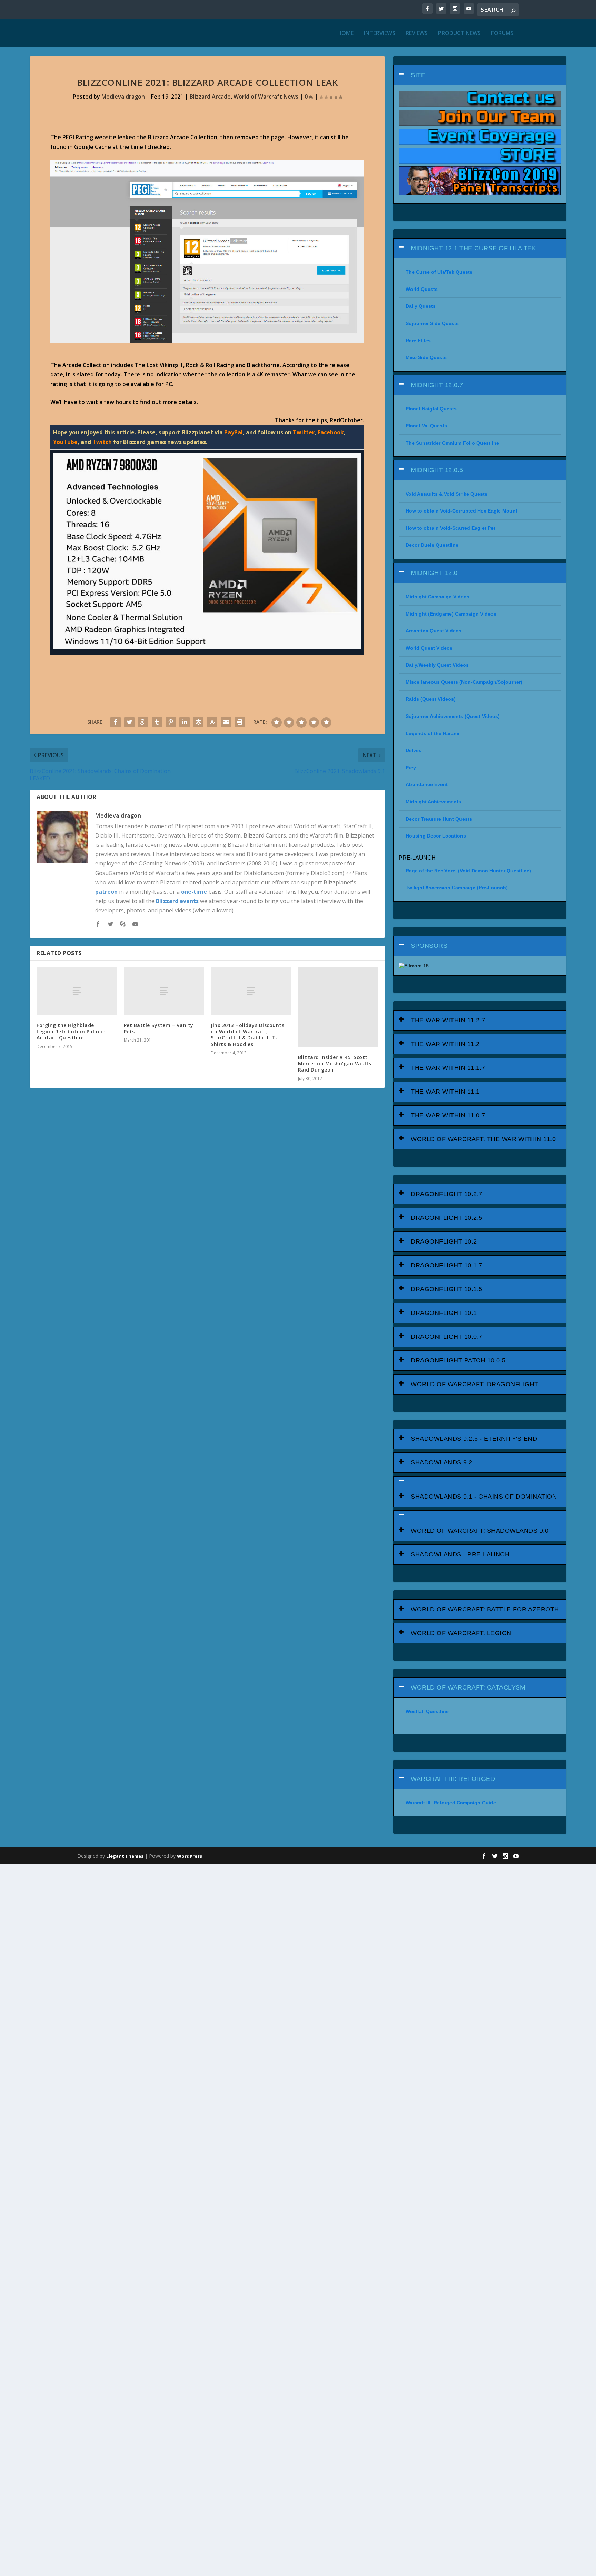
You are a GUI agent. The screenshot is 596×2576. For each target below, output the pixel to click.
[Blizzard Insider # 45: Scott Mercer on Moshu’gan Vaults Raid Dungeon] (338, 1007)
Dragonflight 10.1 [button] (444, 1313)
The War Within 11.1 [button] (445, 1092)
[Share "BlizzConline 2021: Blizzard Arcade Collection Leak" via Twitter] (129, 722)
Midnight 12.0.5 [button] (437, 470)
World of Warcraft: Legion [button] (461, 1633)
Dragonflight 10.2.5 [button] (447, 1218)
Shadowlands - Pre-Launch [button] (460, 1554)
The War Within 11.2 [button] (445, 1044)
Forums (502, 34)
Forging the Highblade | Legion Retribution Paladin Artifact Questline (71, 1031)
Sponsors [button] (429, 946)
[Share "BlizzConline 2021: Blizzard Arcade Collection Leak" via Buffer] (198, 722)
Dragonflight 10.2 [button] (444, 1241)
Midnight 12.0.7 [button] (437, 385)
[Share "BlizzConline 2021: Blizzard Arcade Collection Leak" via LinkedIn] (185, 722)
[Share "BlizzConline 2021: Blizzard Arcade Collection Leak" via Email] (226, 722)
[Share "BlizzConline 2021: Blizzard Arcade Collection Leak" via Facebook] (116, 722)
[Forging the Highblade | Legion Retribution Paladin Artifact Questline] (77, 991)
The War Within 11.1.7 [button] (448, 1068)
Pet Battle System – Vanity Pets (159, 1028)
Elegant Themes (125, 1856)
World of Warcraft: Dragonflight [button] (475, 1384)
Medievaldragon (123, 97)
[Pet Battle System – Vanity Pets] (164, 991)
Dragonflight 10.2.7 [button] (447, 1194)
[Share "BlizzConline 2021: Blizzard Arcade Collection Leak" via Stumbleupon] (212, 722)
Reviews (417, 34)
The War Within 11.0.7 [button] (448, 1115)
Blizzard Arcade (210, 97)
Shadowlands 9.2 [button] (442, 1462)
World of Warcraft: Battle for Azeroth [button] (485, 1609)
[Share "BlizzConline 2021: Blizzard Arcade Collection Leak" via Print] (240, 722)
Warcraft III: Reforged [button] (453, 1779)
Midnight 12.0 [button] (434, 573)
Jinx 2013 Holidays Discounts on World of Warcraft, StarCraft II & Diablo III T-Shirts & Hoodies (247, 1035)
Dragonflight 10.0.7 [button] (447, 1337)
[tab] (480, 75)
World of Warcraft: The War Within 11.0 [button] (483, 1139)
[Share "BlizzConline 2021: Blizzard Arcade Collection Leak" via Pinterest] (171, 722)
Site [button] (418, 75)
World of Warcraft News (266, 97)
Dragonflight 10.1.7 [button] (447, 1265)
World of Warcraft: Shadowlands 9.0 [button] (480, 1531)
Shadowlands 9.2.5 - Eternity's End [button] (474, 1439)
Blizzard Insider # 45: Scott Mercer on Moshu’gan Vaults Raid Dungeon (335, 1063)
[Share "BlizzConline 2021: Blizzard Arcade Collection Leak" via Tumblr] (157, 722)
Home (345, 34)
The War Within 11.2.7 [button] (448, 1020)
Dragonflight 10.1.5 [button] (447, 1289)
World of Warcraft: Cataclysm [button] (468, 1687)
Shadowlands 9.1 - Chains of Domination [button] (484, 1497)
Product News (459, 34)
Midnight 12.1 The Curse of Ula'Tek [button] (473, 248)
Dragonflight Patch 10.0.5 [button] (458, 1360)
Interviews (380, 34)
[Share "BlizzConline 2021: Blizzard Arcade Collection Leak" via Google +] (143, 722)
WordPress (190, 1856)
